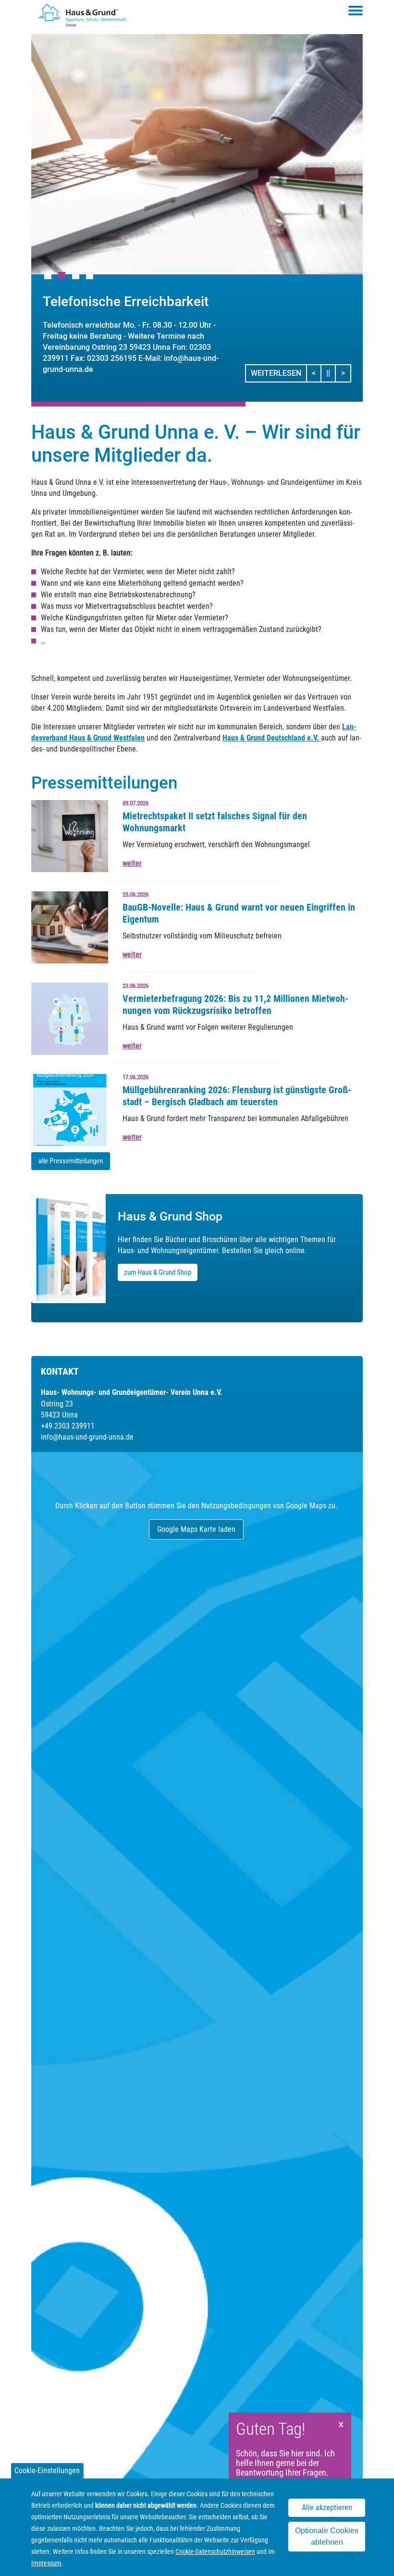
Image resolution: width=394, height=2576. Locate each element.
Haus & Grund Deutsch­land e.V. (272, 738)
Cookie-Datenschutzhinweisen (215, 2551)
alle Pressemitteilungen (71, 1161)
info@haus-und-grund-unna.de (87, 1437)
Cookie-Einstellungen (47, 2471)
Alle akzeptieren (327, 2508)
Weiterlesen (276, 373)
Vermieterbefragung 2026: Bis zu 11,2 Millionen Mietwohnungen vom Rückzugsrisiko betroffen (235, 1005)
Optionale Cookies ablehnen (327, 2536)
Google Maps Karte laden (196, 1529)
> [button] (346, 373)
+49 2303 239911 (68, 1426)
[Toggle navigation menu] (356, 11)
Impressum (46, 2563)
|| (331, 373)
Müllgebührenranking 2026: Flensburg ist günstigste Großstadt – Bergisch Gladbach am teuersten (237, 1096)
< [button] (317, 373)
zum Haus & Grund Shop (158, 1272)
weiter (132, 863)
